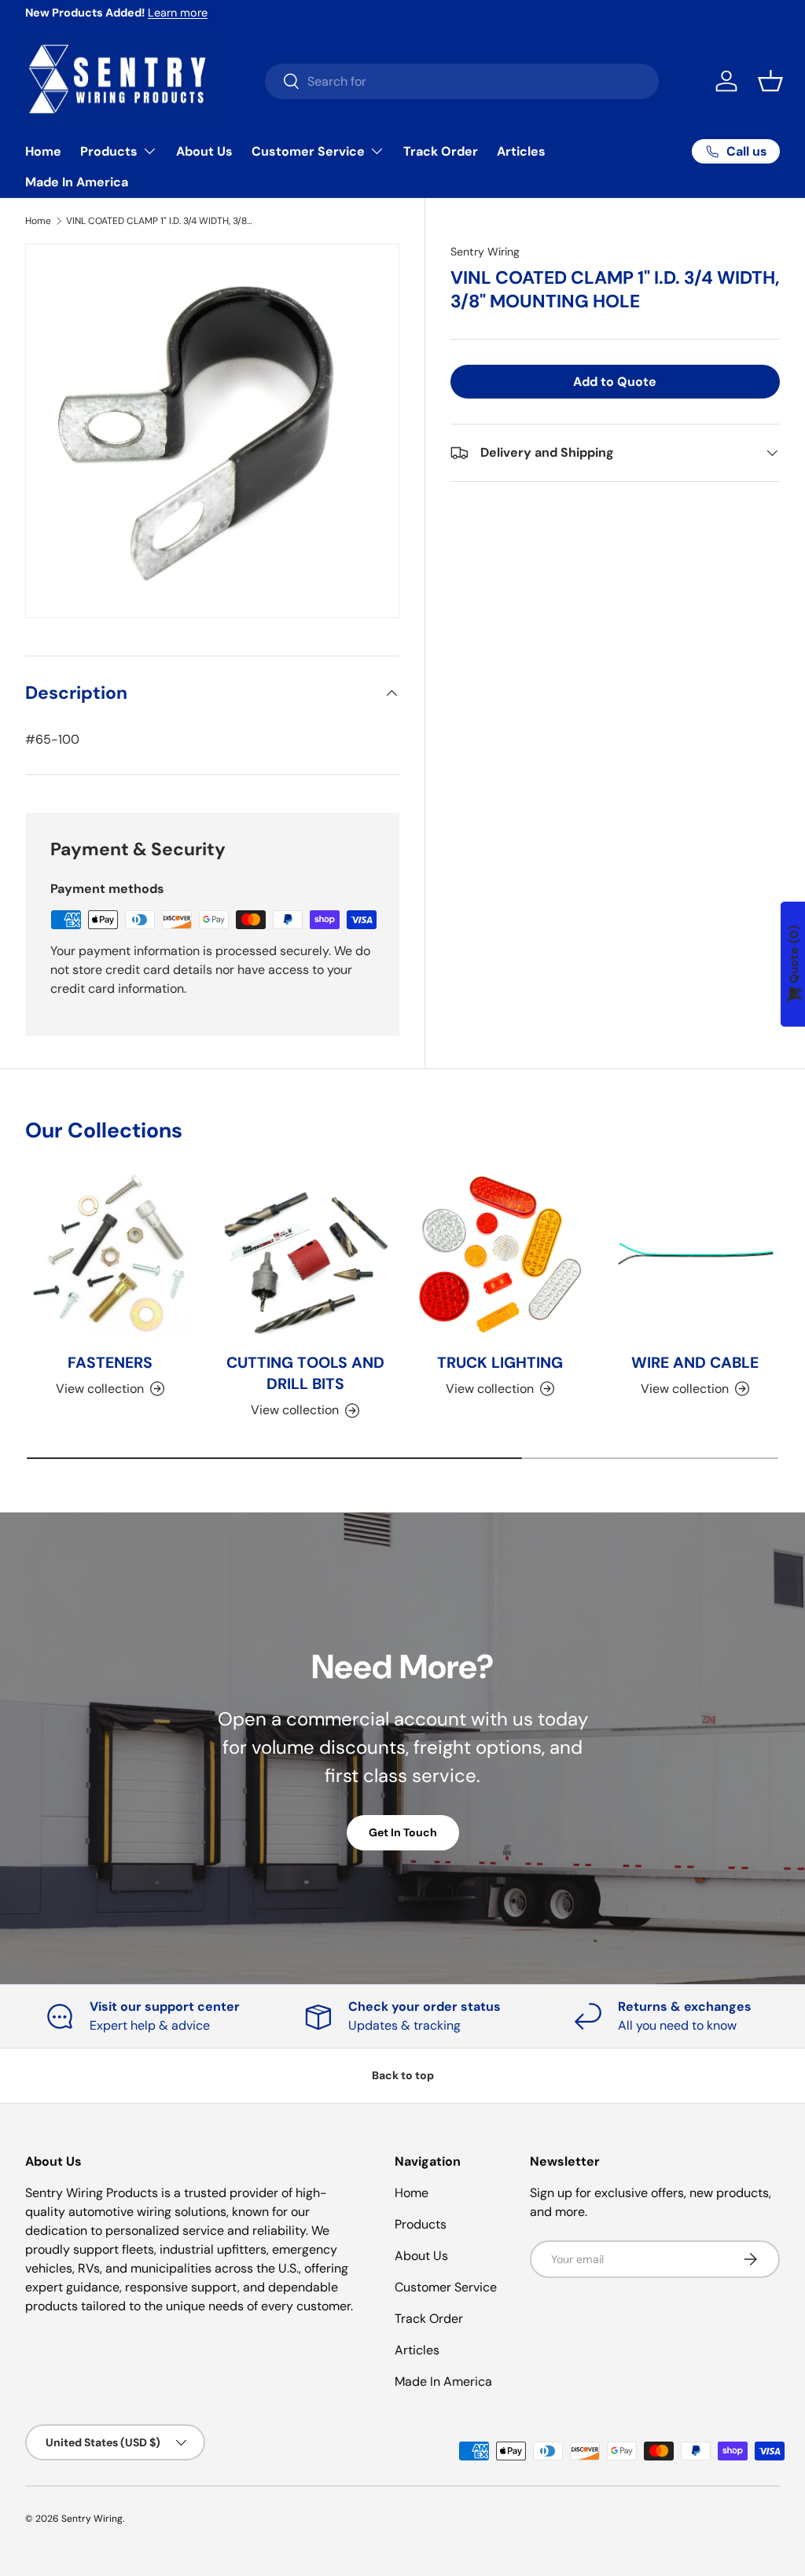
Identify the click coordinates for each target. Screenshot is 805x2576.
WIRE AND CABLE (695, 1363)
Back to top (403, 2075)
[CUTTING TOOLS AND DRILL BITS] (305, 1255)
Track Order (441, 151)
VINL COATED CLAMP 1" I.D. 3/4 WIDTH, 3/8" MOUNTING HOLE (160, 221)
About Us (204, 151)
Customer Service (446, 2287)
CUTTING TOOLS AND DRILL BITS (305, 1373)
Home (43, 151)
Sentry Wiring (485, 252)
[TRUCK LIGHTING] (500, 1255)
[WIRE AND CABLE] (695, 1255)
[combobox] (462, 81)
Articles (521, 151)
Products (421, 2224)
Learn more (178, 13)
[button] (770, 81)
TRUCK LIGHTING (500, 1363)
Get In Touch (403, 1832)
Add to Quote (615, 382)
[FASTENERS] (110, 1255)
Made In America (77, 182)
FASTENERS (110, 1363)
